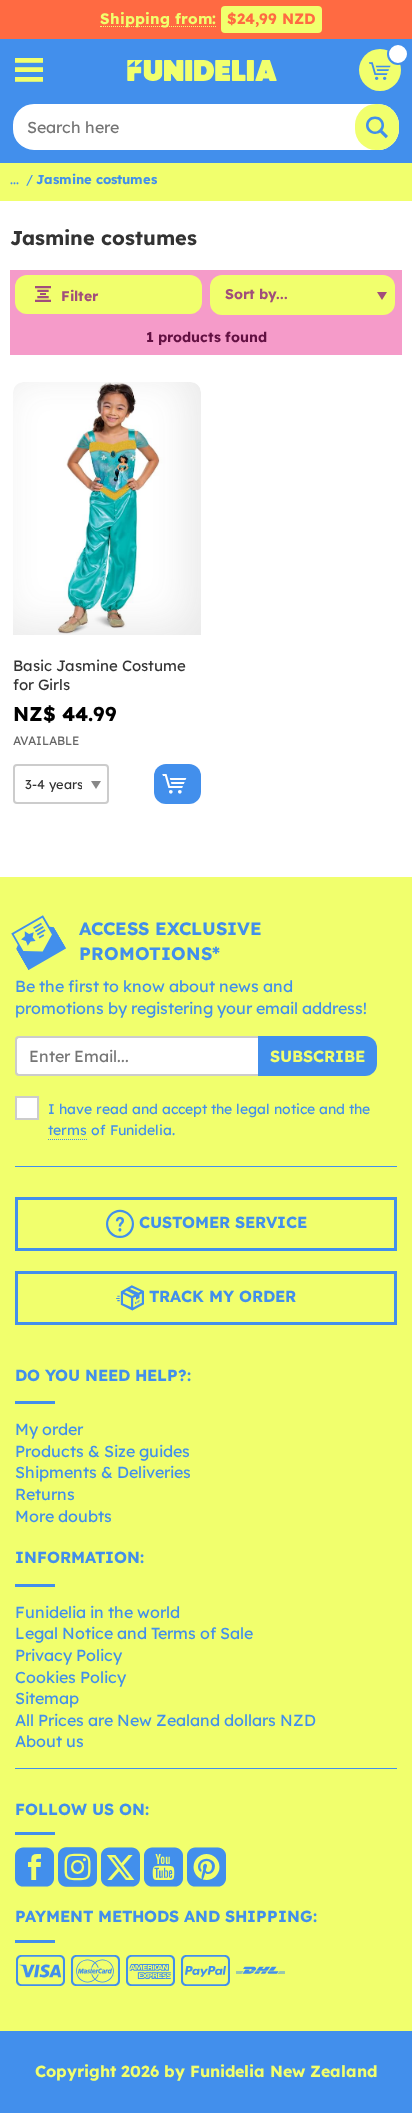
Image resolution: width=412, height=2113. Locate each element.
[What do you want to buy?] (29, 70)
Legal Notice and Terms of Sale (134, 1633)
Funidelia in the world (97, 1612)
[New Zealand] (34, 1869)
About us (49, 1741)
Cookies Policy (70, 1677)
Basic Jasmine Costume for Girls (99, 675)
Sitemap (47, 1698)
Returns (45, 1494)
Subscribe (317, 1056)
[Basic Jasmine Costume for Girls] (107, 509)
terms (67, 1130)
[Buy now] (177, 784)
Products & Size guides (102, 1451)
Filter (79, 296)
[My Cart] (380, 70)
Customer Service (220, 1222)
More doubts (63, 1516)
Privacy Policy (68, 1655)
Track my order (220, 1296)
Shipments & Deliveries (103, 1472)
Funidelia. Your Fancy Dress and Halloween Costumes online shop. (202, 70)
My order (49, 1429)
